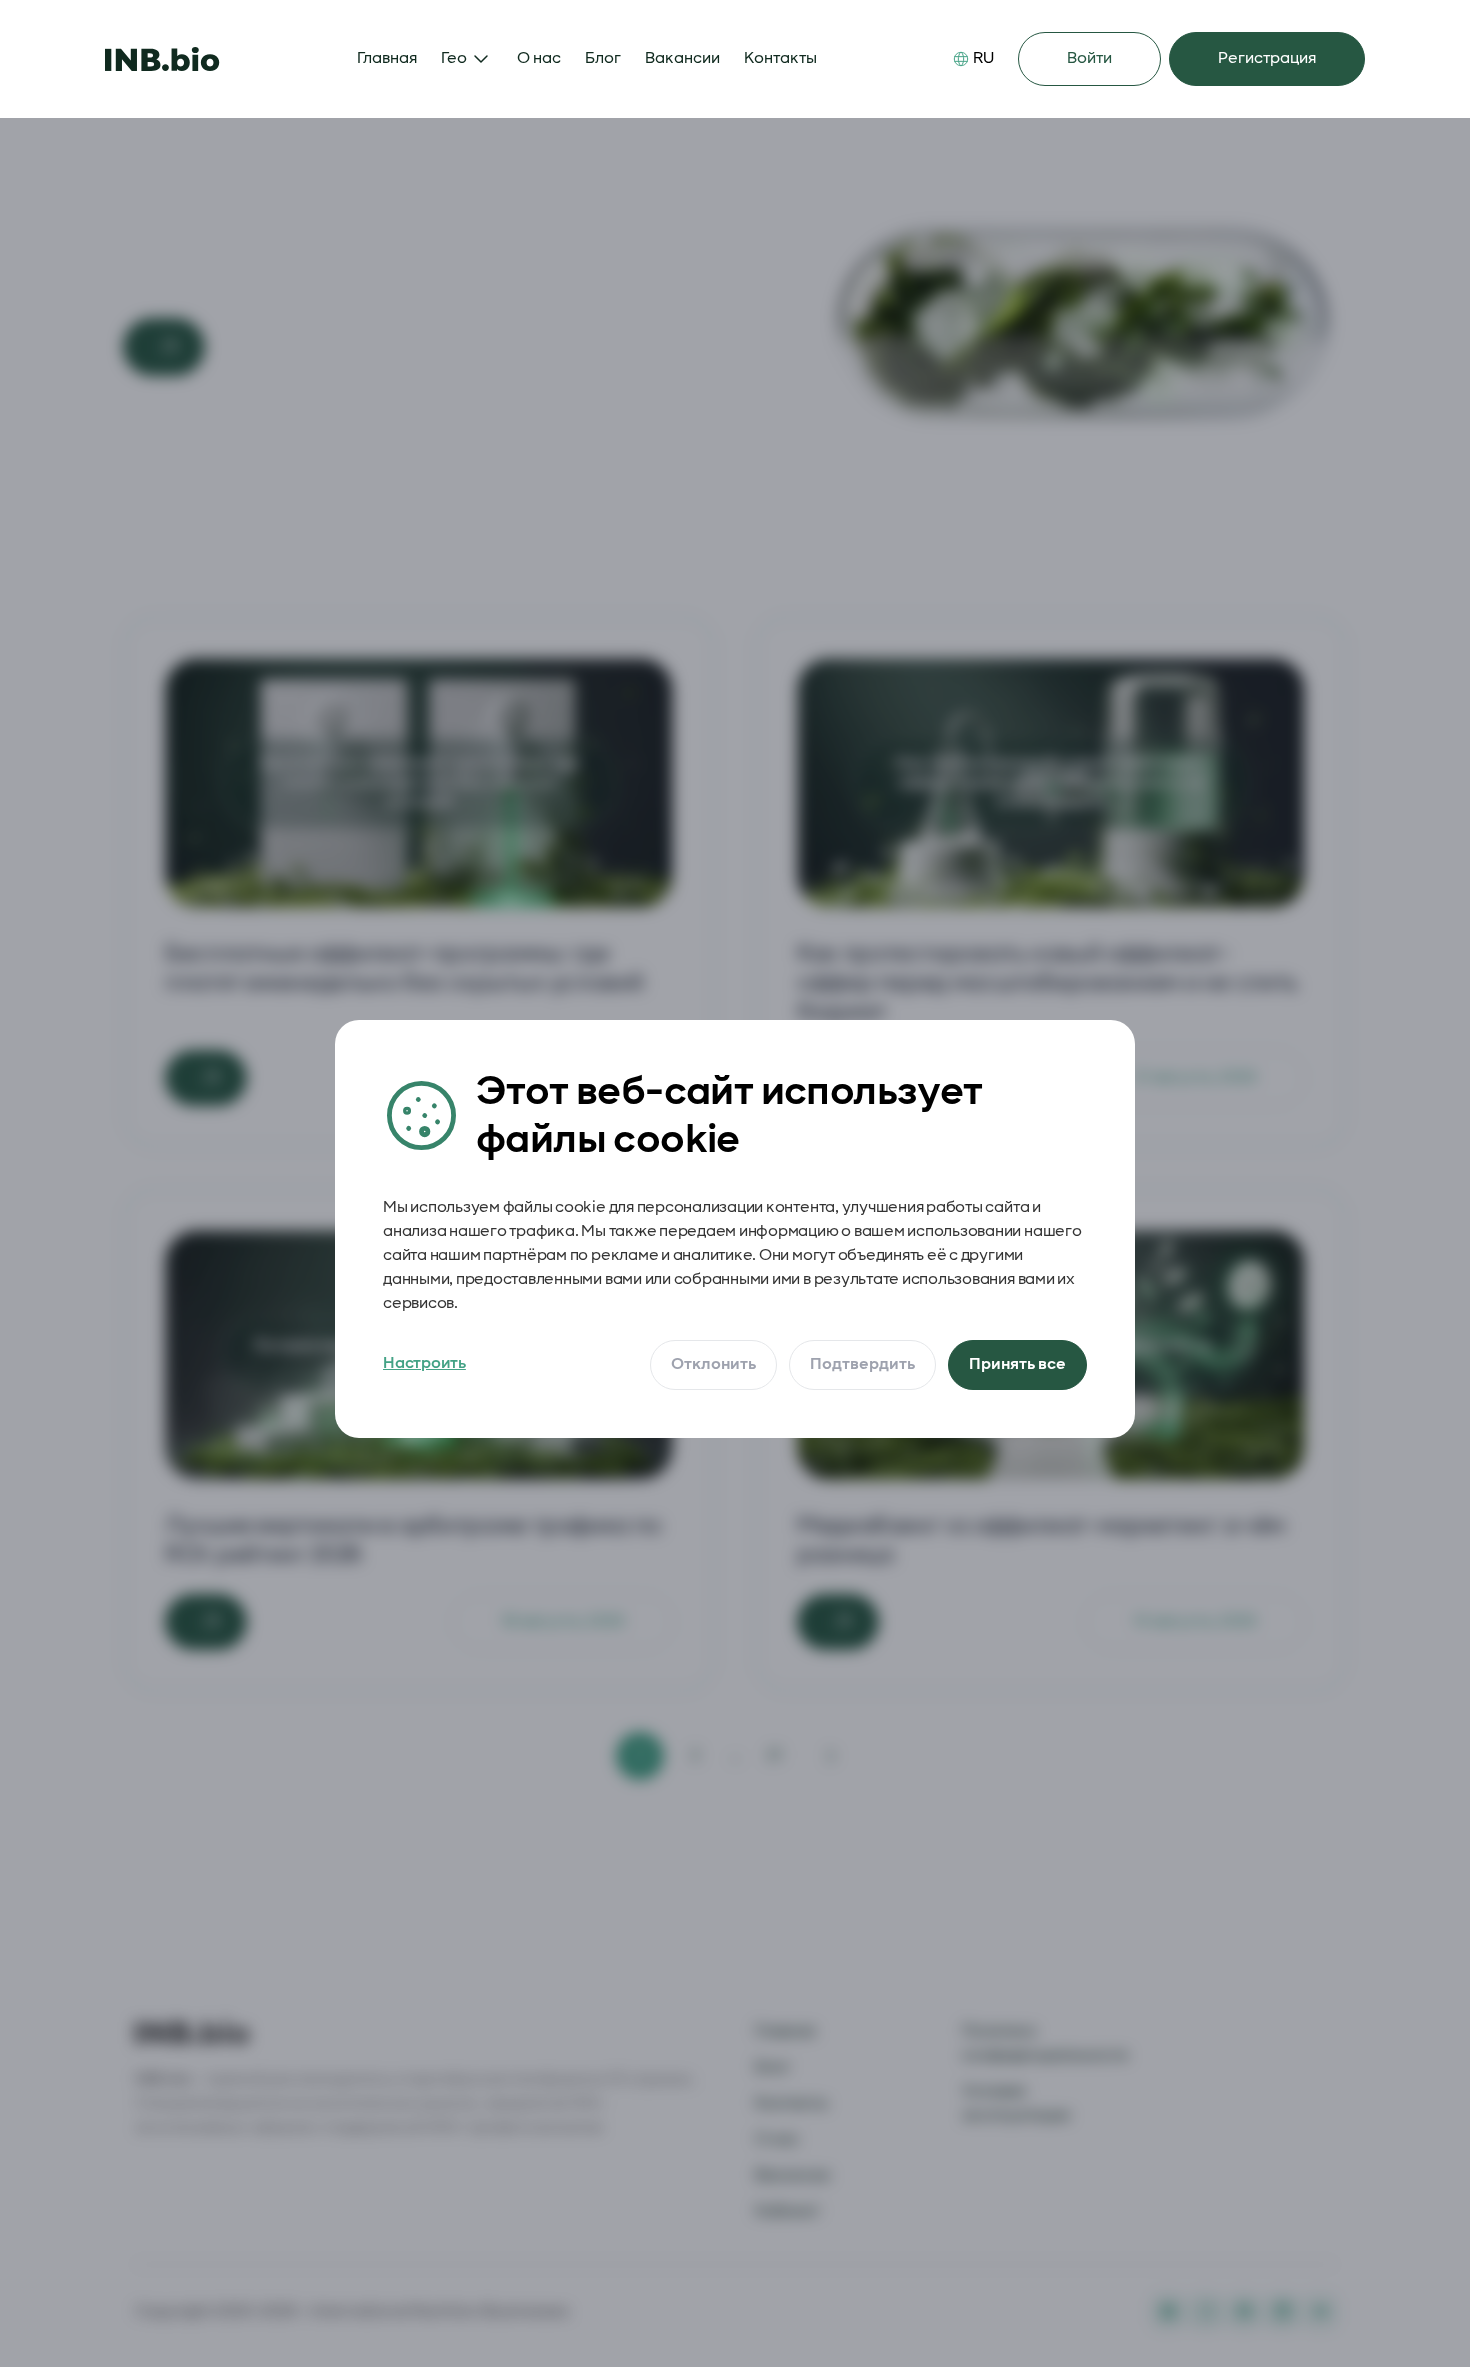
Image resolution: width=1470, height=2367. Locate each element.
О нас (539, 58)
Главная (387, 58)
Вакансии (682, 58)
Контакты (780, 58)
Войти (1089, 58)
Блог (603, 58)
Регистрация (1267, 58)
